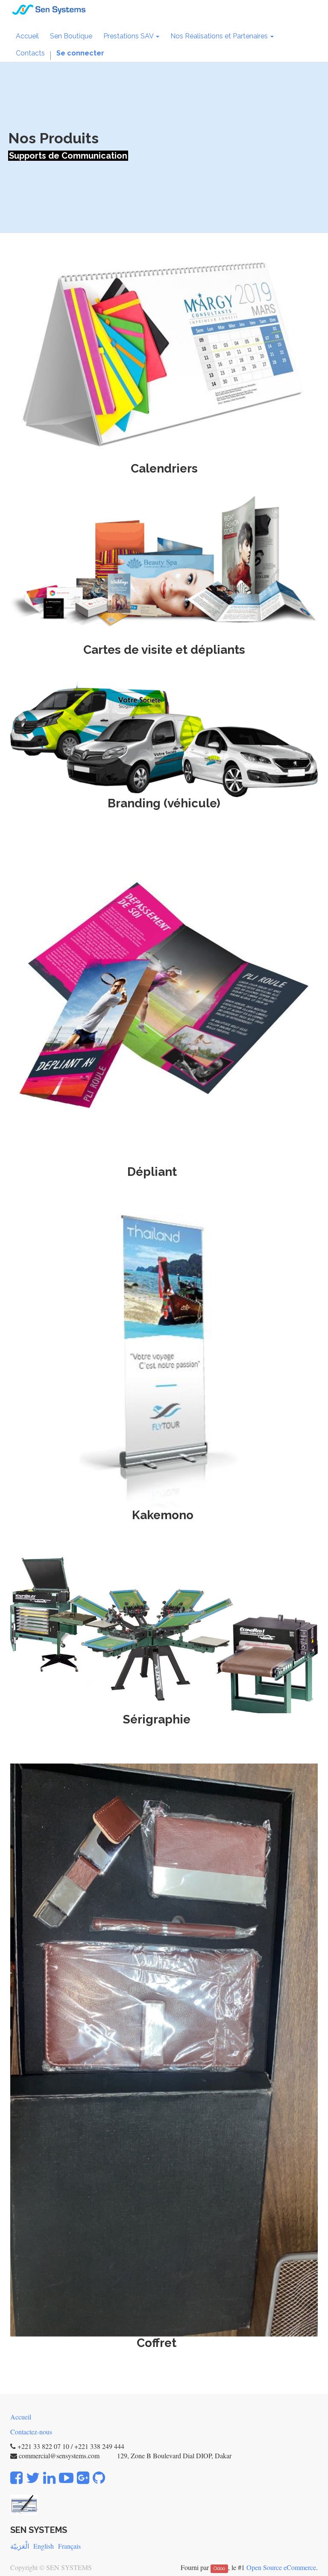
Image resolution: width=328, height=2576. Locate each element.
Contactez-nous (31, 2432)
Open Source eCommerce (281, 2567)
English (44, 2546)
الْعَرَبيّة (20, 2546)
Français (69, 2546)
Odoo (219, 2568)
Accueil (21, 2417)
